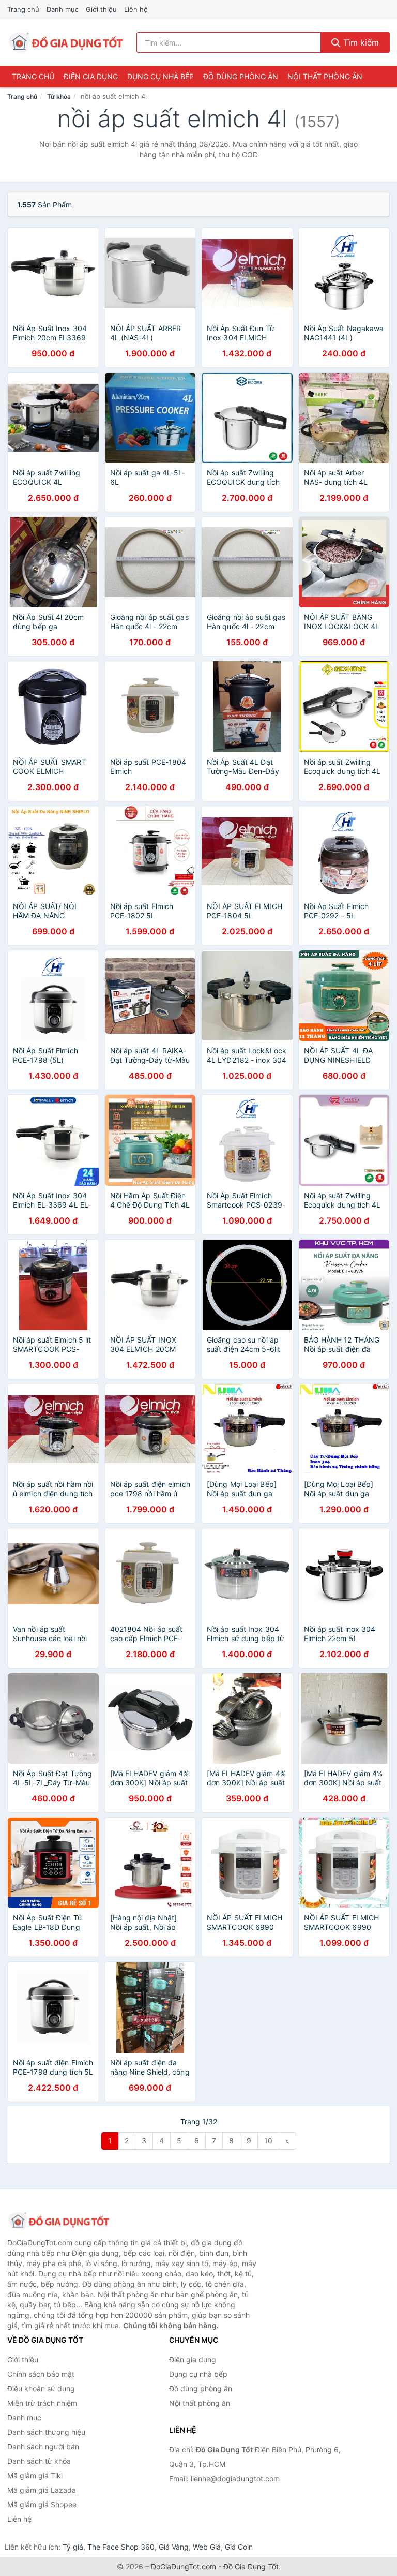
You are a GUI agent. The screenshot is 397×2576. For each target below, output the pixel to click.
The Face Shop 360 (121, 2547)
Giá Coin (239, 2547)
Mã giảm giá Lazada (42, 2490)
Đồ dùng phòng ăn (241, 76)
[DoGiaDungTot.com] (66, 42)
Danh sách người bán (43, 2446)
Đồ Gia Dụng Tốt (251, 2566)
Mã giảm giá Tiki (35, 2475)
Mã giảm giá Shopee (42, 2504)
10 (268, 2141)
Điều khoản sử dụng (41, 2388)
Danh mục (63, 9)
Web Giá (207, 2547)
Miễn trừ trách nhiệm (42, 2403)
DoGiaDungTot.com (184, 2566)
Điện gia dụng (91, 76)
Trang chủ (23, 9)
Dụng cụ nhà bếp (161, 76)
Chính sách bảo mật (41, 2374)
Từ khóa (59, 96)
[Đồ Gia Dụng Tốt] (59, 2221)
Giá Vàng (174, 2547)
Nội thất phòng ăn (325, 76)
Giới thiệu (101, 9)
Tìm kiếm (360, 42)
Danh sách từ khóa (39, 2461)
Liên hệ (136, 9)
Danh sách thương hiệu (46, 2432)
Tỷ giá (73, 2547)
